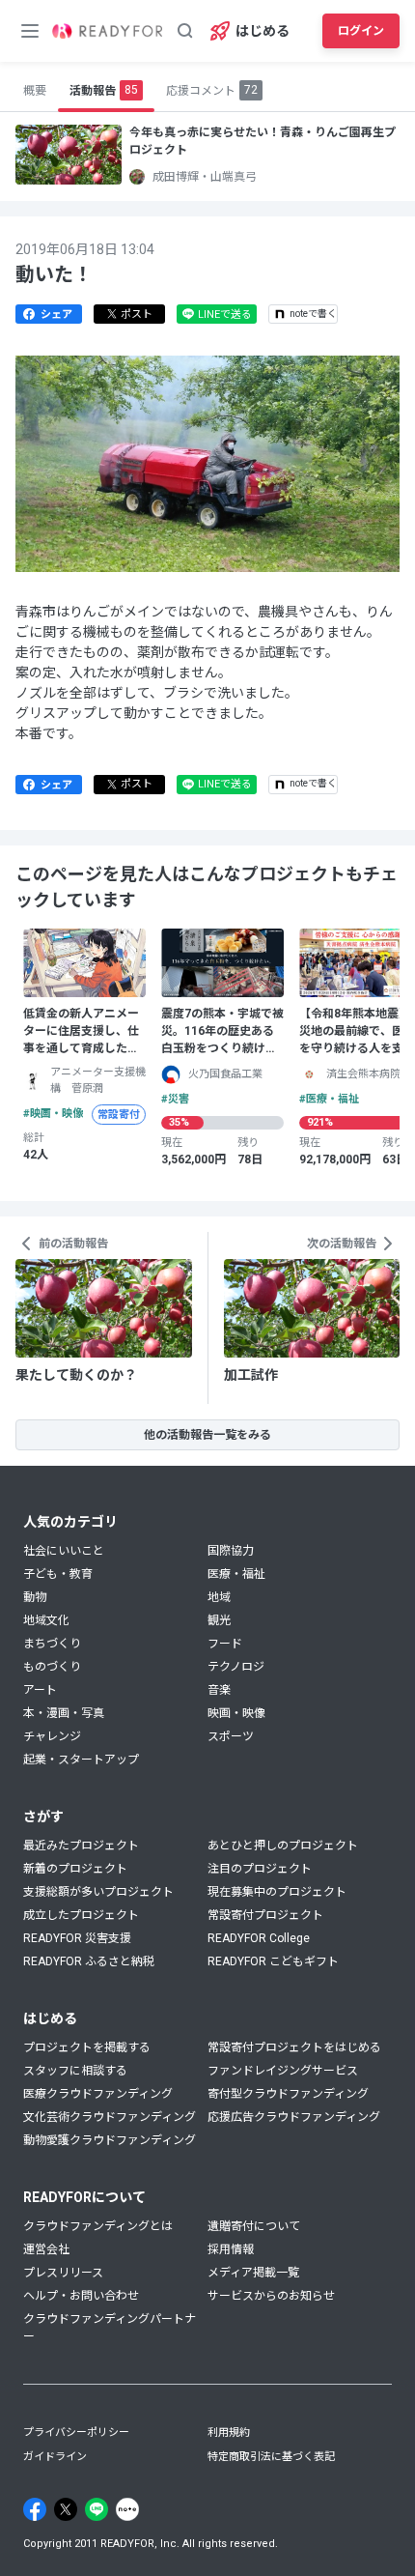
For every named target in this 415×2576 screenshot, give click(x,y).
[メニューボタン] (30, 31)
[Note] (127, 2509)
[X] (66, 2509)
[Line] (97, 2509)
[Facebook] (35, 2509)
